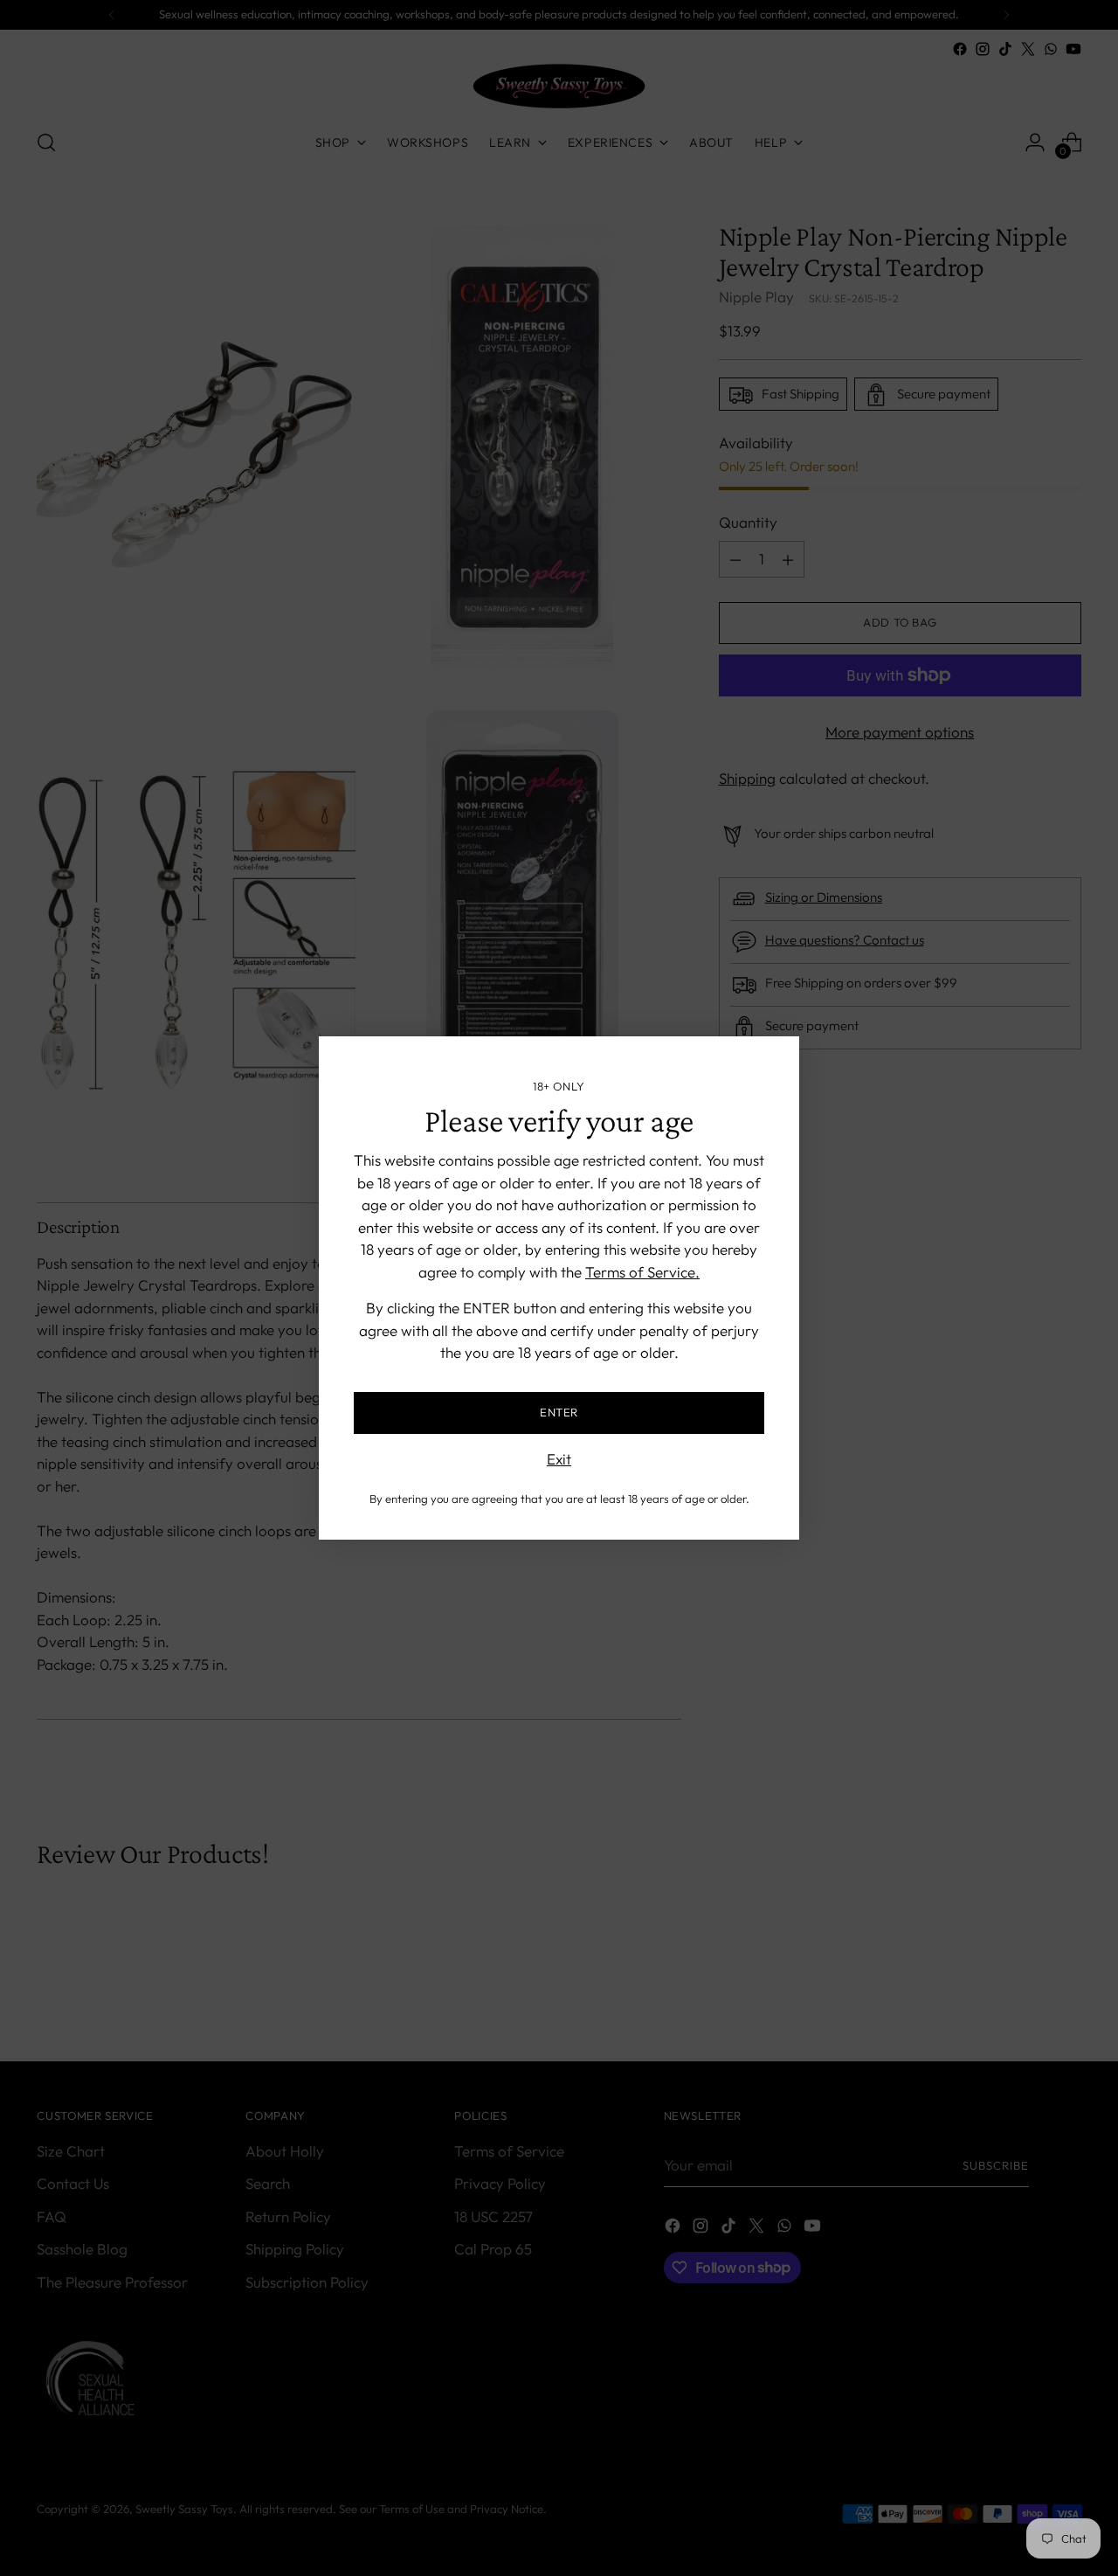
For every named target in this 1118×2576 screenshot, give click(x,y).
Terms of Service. (642, 1272)
